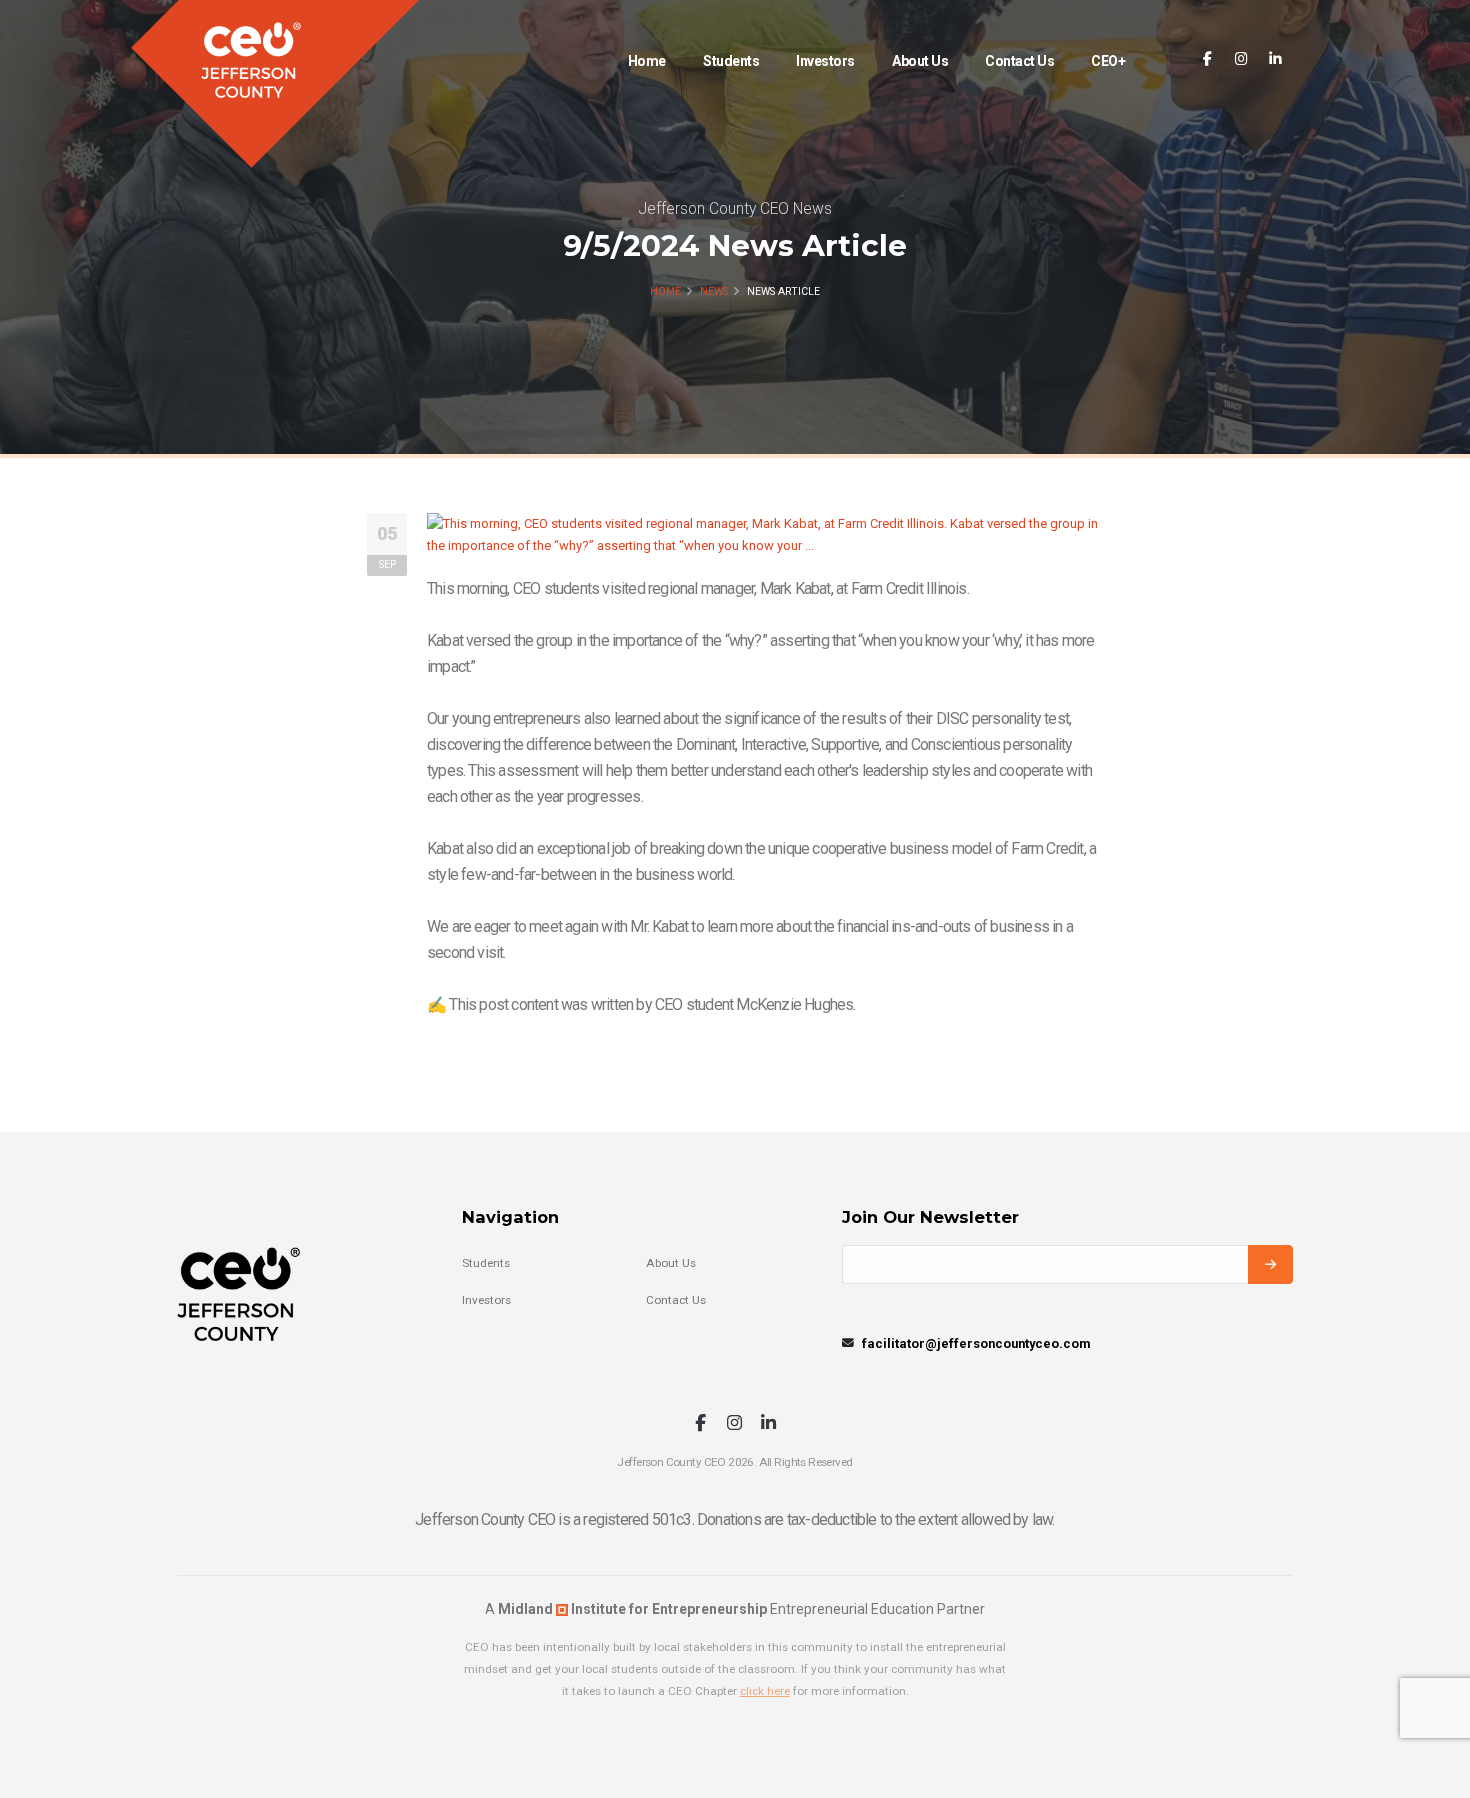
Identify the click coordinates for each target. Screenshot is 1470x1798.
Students (731, 61)
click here (765, 1691)
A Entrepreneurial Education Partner (735, 1609)
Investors (825, 61)
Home (647, 61)
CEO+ (1108, 61)
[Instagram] (1241, 59)
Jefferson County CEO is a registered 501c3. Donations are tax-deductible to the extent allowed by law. (734, 1519)
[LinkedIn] (1275, 59)
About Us (920, 61)
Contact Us (1019, 61)
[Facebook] (1207, 59)
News (714, 291)
